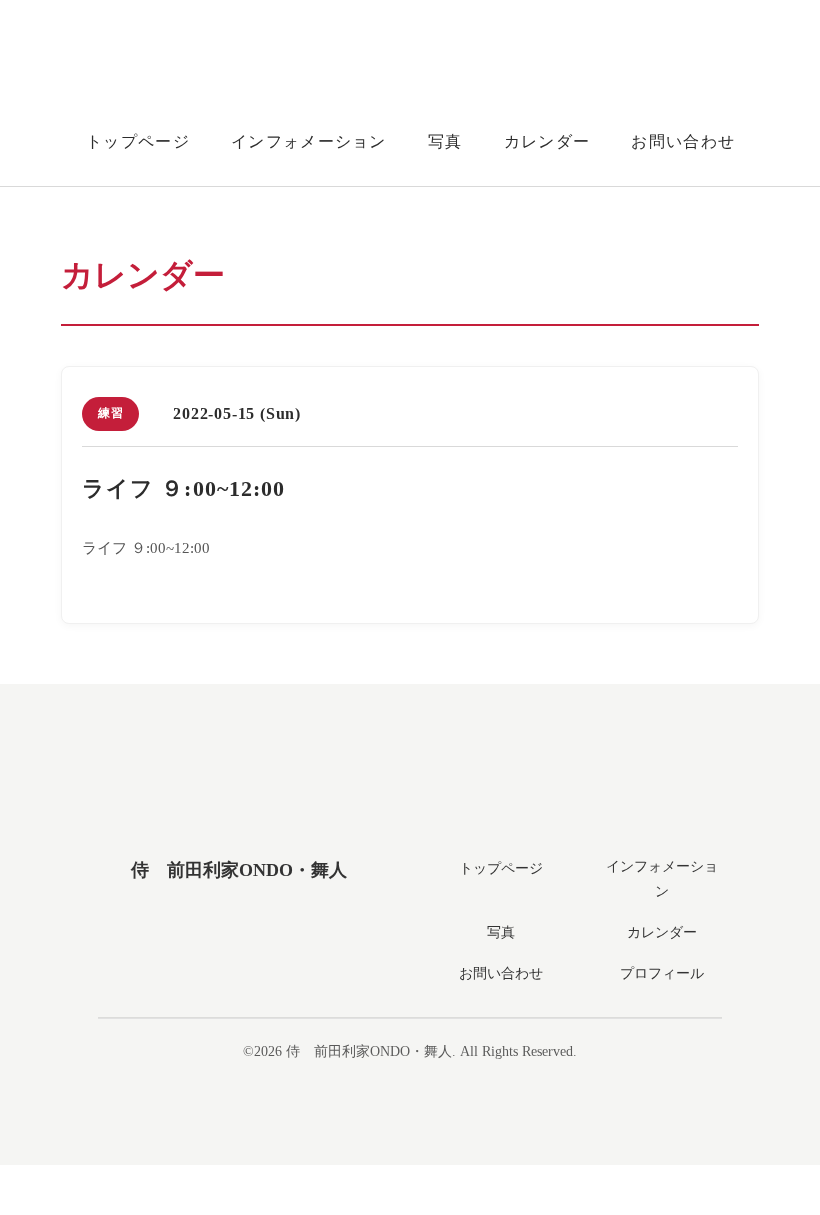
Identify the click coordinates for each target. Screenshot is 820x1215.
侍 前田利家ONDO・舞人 (239, 870)
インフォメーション (309, 141)
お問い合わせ (683, 141)
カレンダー (547, 141)
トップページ (138, 141)
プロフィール (662, 973)
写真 (445, 141)
